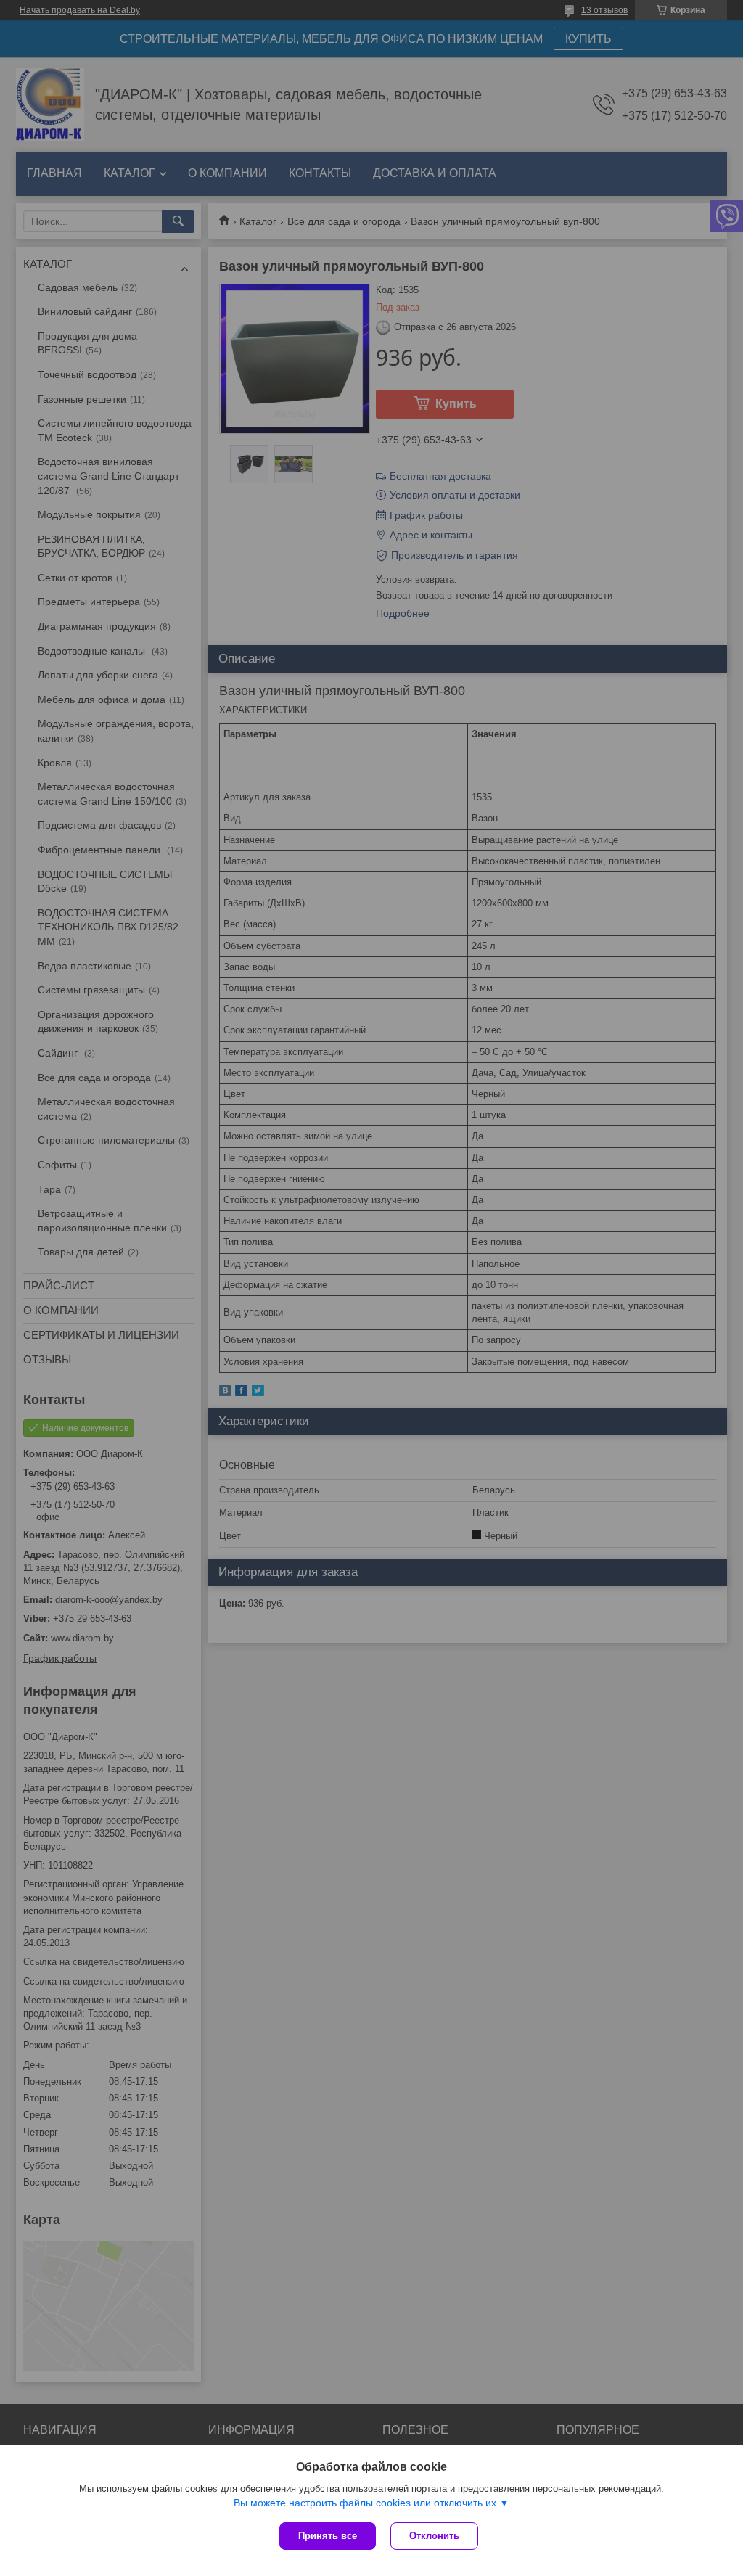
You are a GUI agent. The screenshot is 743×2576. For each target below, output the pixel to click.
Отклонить (434, 2536)
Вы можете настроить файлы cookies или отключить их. (366, 2503)
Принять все (328, 2536)
